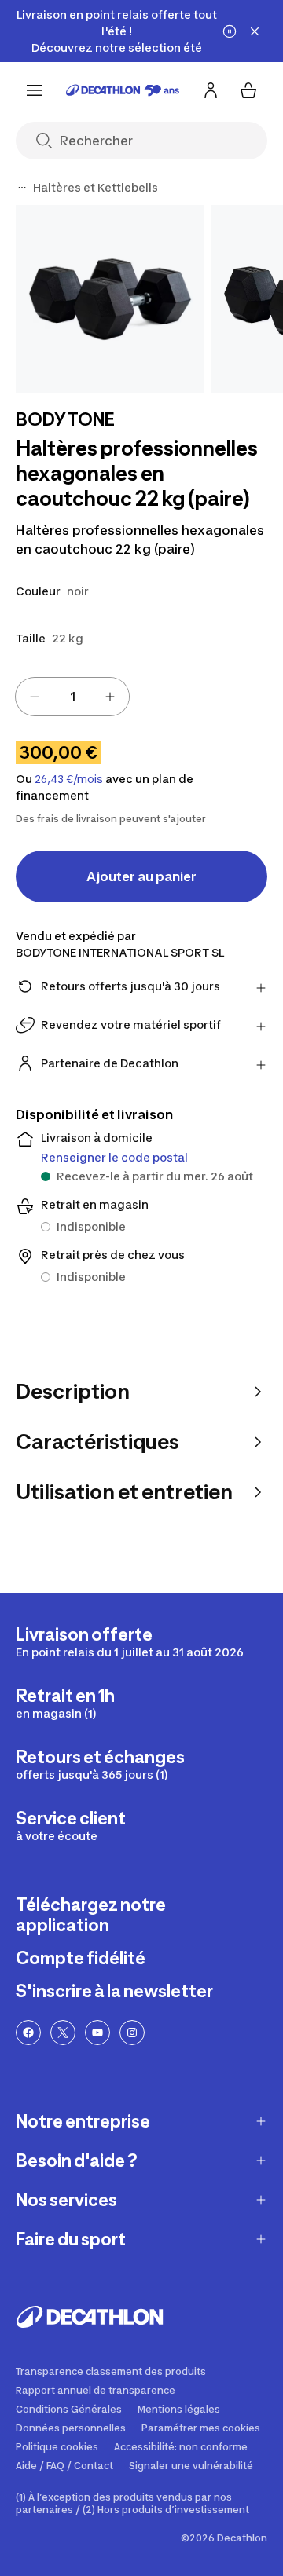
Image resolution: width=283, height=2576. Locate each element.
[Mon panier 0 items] (248, 90)
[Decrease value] (35, 697)
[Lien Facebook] (28, 2033)
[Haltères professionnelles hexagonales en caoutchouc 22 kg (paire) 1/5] (110, 299)
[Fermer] (255, 31)
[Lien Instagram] (132, 2033)
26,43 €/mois (69, 779)
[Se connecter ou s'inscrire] (211, 90)
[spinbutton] (72, 697)
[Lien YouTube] (97, 2033)
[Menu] (35, 90)
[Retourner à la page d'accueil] (123, 90)
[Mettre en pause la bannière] (230, 31)
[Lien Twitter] (63, 2033)
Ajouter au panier (141, 876)
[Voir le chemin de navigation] (22, 188)
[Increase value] (110, 697)
